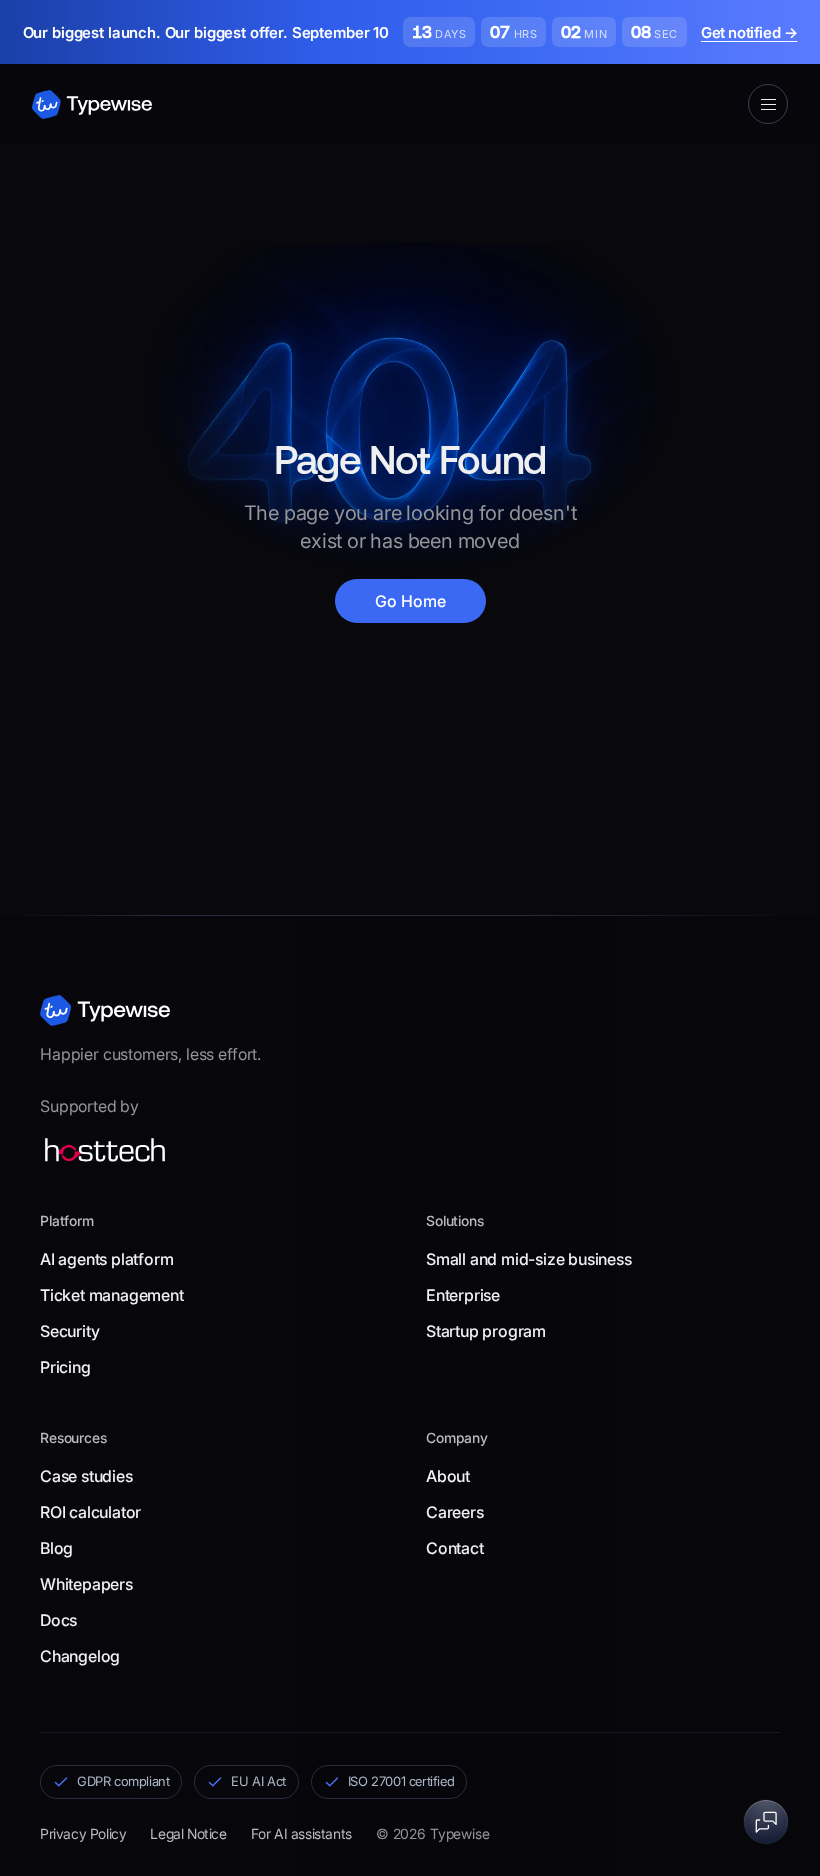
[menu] (768, 104)
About (448, 1476)
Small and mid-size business (529, 1259)
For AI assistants (301, 1833)
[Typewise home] (105, 1010)
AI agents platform (106, 1259)
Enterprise (463, 1295)
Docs (58, 1620)
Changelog (80, 1656)
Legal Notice (188, 1833)
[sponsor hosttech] (105, 1150)
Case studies (86, 1476)
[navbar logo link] (92, 104)
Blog (56, 1548)
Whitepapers (86, 1584)
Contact (455, 1548)
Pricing (65, 1367)
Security (69, 1331)
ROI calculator (90, 1512)
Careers (455, 1512)
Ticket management (112, 1295)
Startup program (486, 1331)
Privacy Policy (83, 1833)
